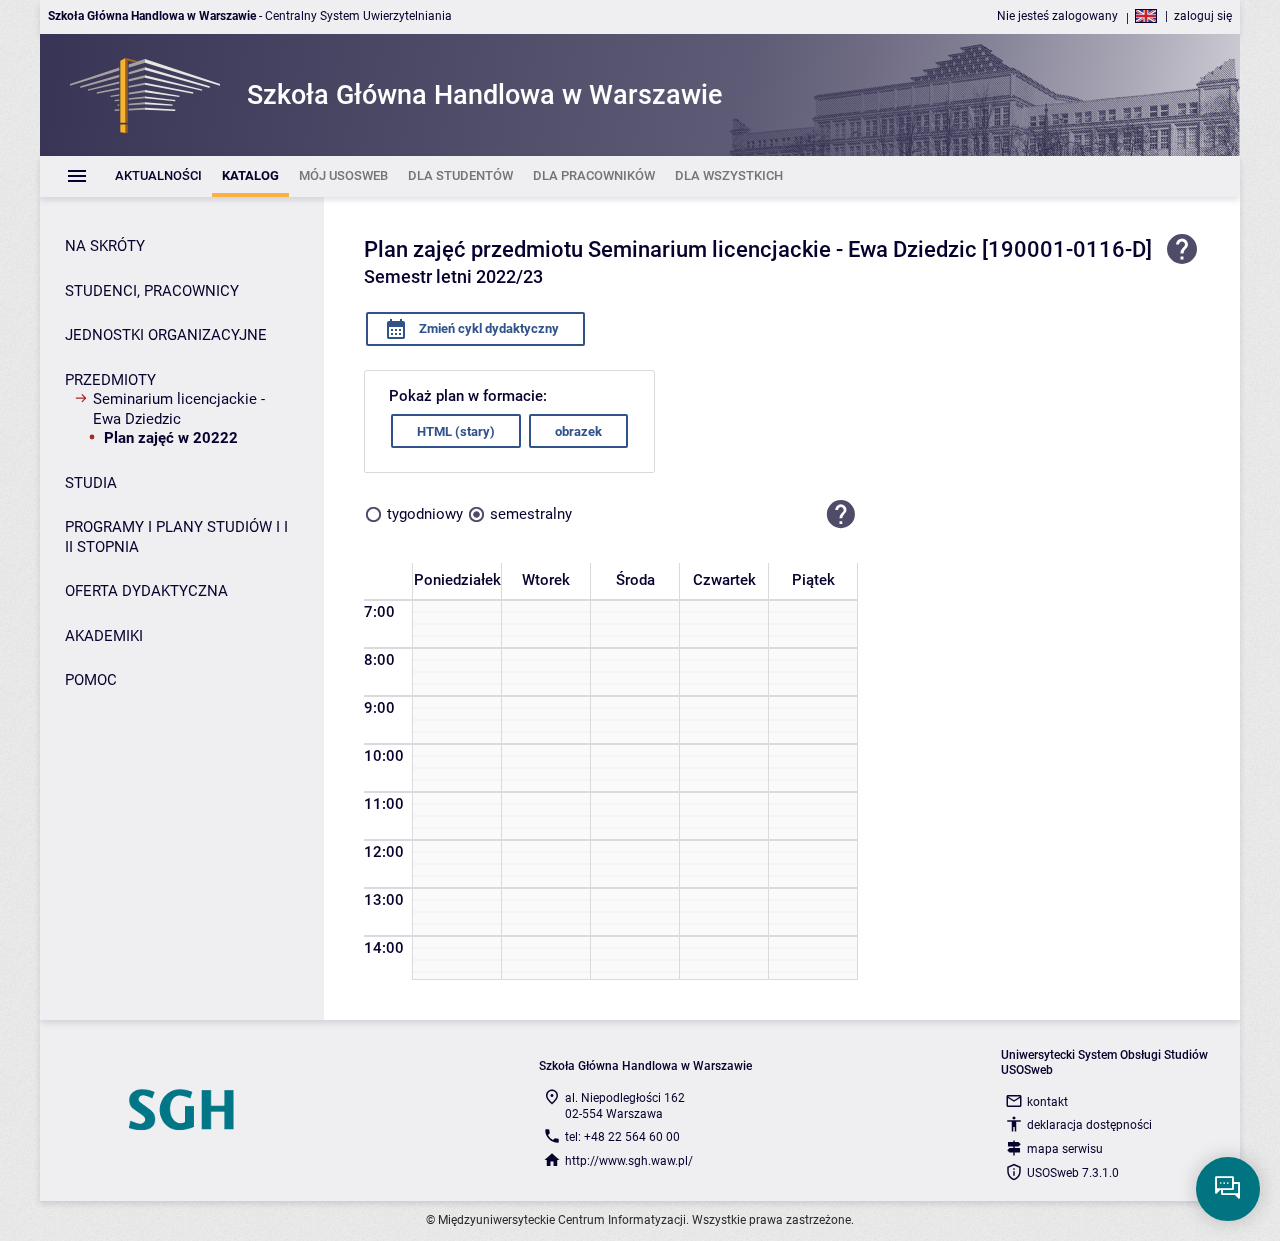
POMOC (91, 680)
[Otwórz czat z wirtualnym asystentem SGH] (1228, 1189)
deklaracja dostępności (1089, 1125)
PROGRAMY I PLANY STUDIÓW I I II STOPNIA (176, 537)
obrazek (578, 431)
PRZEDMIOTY (110, 380)
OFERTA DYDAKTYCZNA (146, 591)
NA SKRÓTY (105, 246)
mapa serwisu (1065, 1149)
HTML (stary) (456, 431)
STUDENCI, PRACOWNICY (152, 291)
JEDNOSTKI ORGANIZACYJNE (166, 335)
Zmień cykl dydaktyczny (487, 328)
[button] (841, 514)
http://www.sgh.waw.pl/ (629, 1161)
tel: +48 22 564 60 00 (622, 1137)
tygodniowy (425, 514)
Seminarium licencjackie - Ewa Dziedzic (179, 409)
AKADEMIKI (104, 636)
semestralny (531, 514)
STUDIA (91, 483)
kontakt (1047, 1102)
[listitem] (158, 176)
